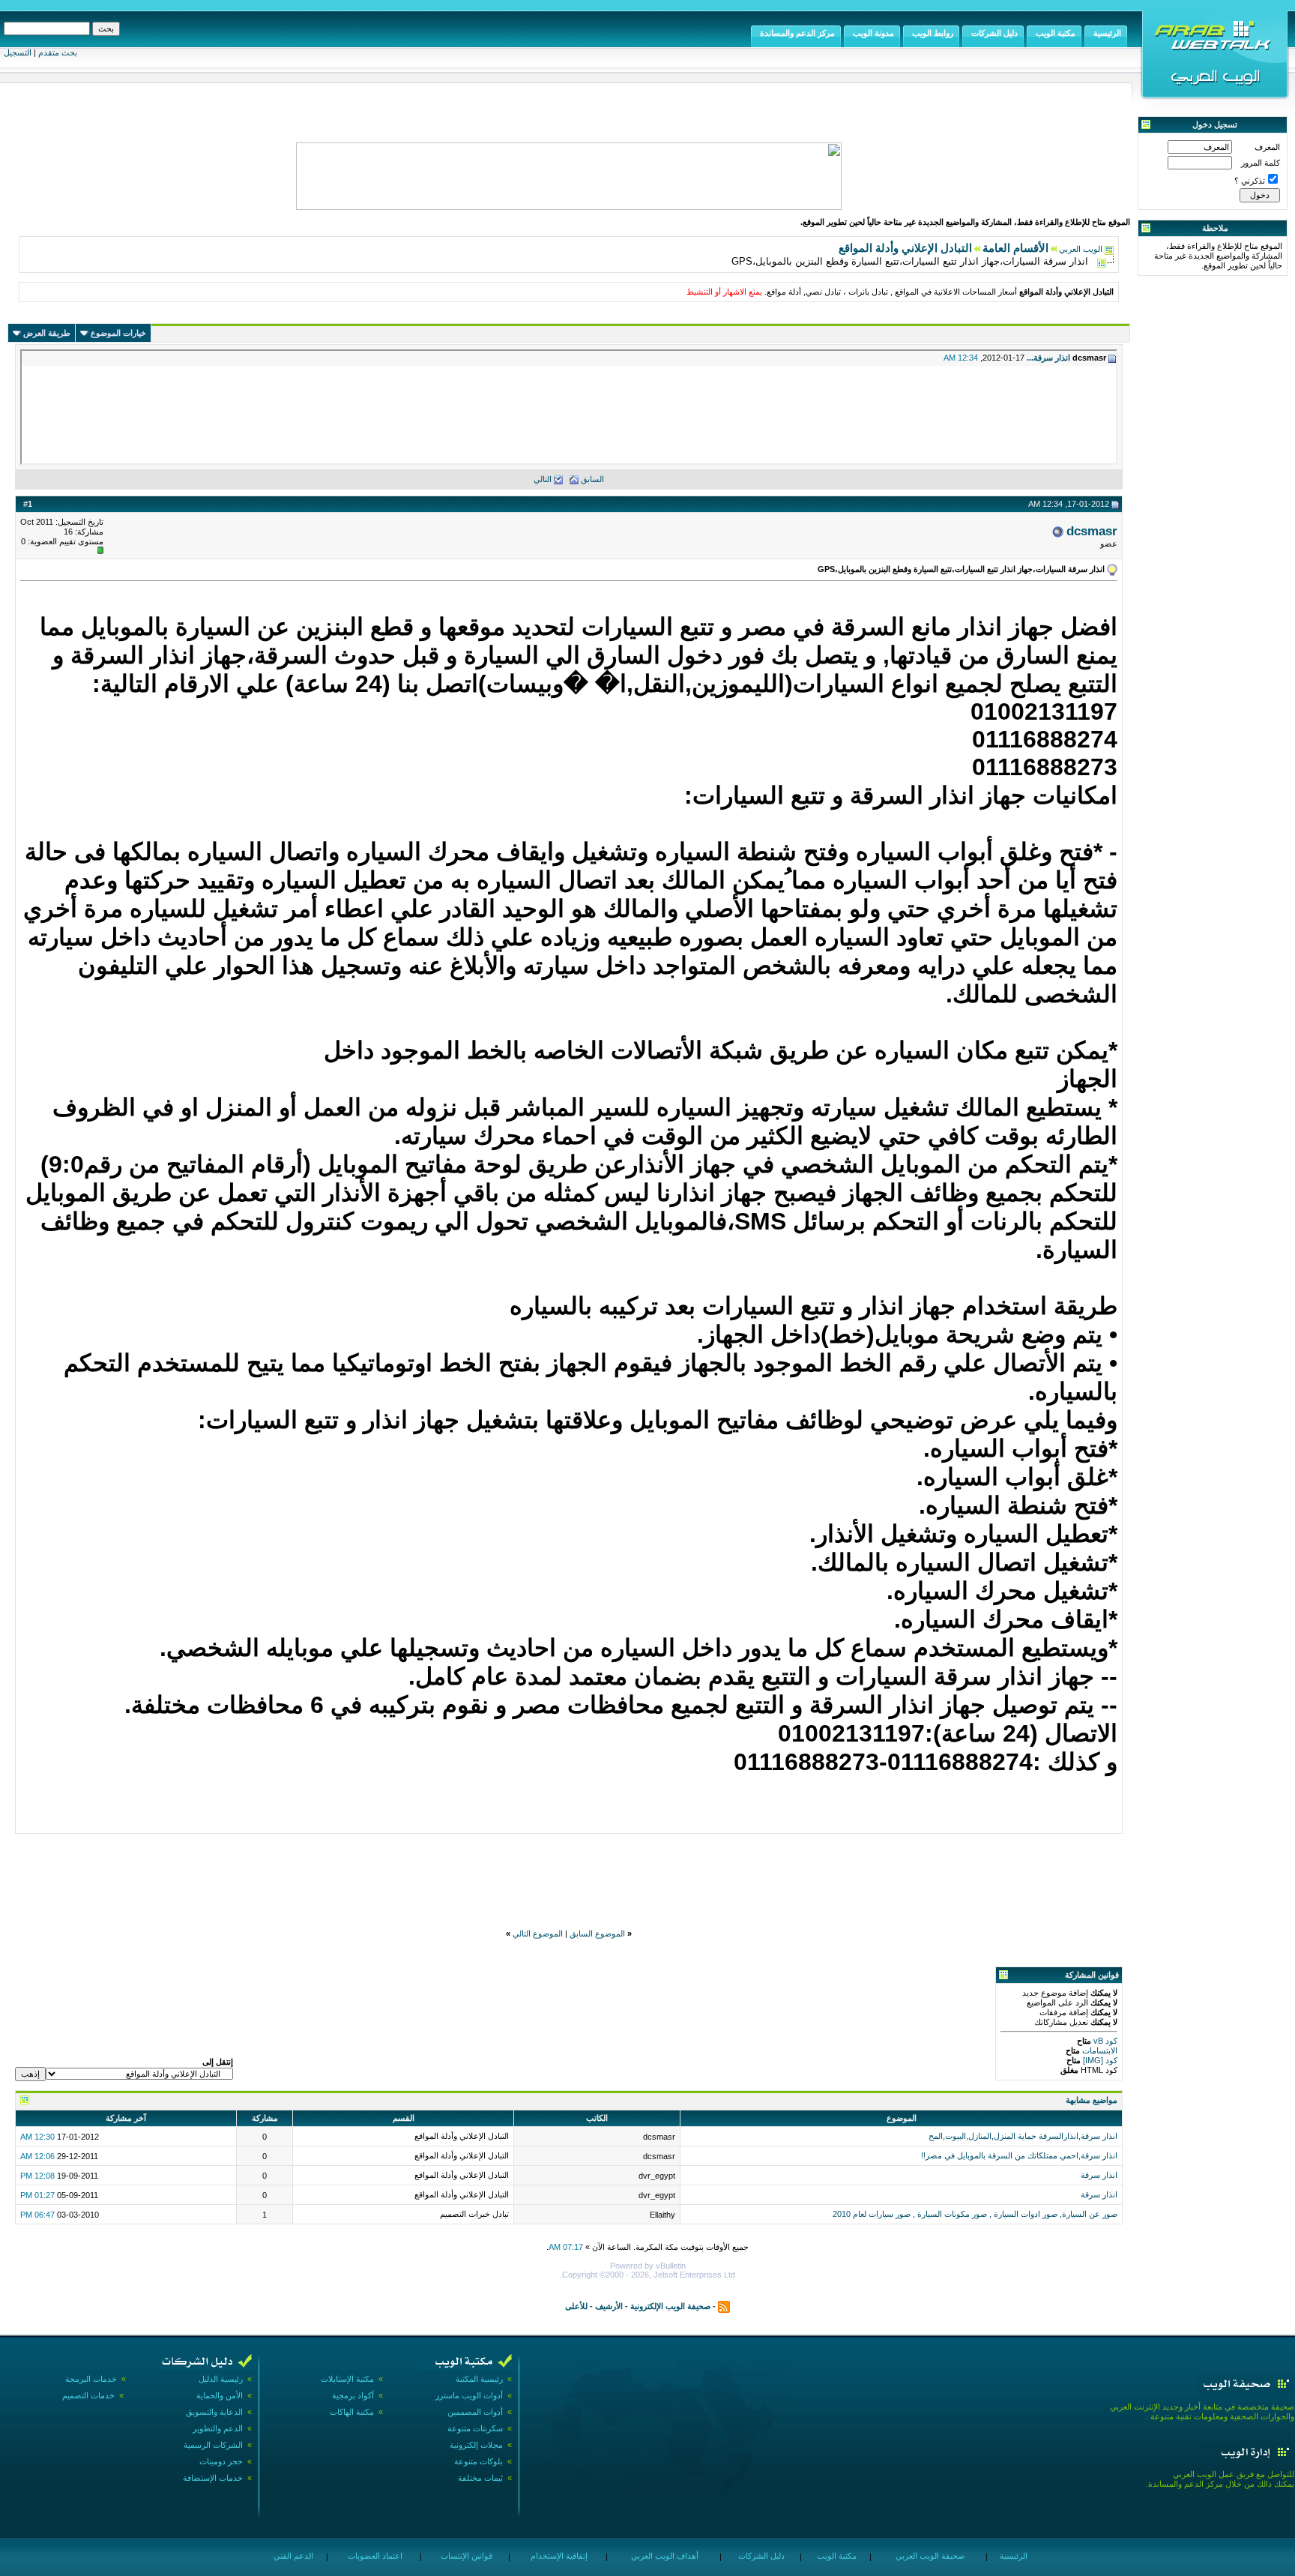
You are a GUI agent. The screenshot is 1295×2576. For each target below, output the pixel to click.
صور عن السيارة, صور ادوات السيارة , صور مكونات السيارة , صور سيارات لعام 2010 (975, 2214)
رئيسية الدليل (221, 2379)
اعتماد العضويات (374, 2556)
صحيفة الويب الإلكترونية (670, 2306)
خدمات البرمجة (91, 2379)
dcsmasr (1092, 531)
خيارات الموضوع (118, 333)
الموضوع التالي (538, 1933)
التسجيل (18, 52)
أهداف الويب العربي (664, 2556)
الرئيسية (1012, 2556)
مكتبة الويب (836, 2556)
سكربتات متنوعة (475, 2428)
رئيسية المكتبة (479, 2379)
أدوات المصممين (475, 2412)
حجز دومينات (221, 2461)
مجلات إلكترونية (476, 2445)
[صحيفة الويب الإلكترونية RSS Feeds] (724, 2306)
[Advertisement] (569, 1871)
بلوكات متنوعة (479, 2461)
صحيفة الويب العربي (929, 2556)
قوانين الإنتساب (465, 2556)
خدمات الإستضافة (213, 2478)
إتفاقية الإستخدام (558, 2556)
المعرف (1267, 147)
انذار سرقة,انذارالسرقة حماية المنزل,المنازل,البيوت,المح (1023, 2136)
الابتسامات (1099, 2050)
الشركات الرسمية (213, 2445)
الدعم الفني (292, 2556)
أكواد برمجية (353, 2395)
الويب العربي (1081, 249)
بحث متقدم (58, 52)
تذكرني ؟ (1250, 181)
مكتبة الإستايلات (347, 2379)
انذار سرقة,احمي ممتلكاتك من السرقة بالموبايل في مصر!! (1019, 2155)
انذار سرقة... (1048, 358)
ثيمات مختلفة (480, 2478)
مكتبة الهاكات (352, 2412)
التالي (543, 479)
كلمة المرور (1261, 163)
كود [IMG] (1100, 2060)
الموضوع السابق (597, 1933)
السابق (592, 479)
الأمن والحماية (220, 2395)
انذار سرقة (1099, 2175)
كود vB (1104, 2041)
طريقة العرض (47, 333)
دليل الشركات (760, 2556)
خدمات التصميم (88, 2395)
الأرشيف (609, 2306)
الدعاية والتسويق (214, 2412)
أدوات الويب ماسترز (469, 2395)
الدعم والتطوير (218, 2428)
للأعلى (576, 2306)
